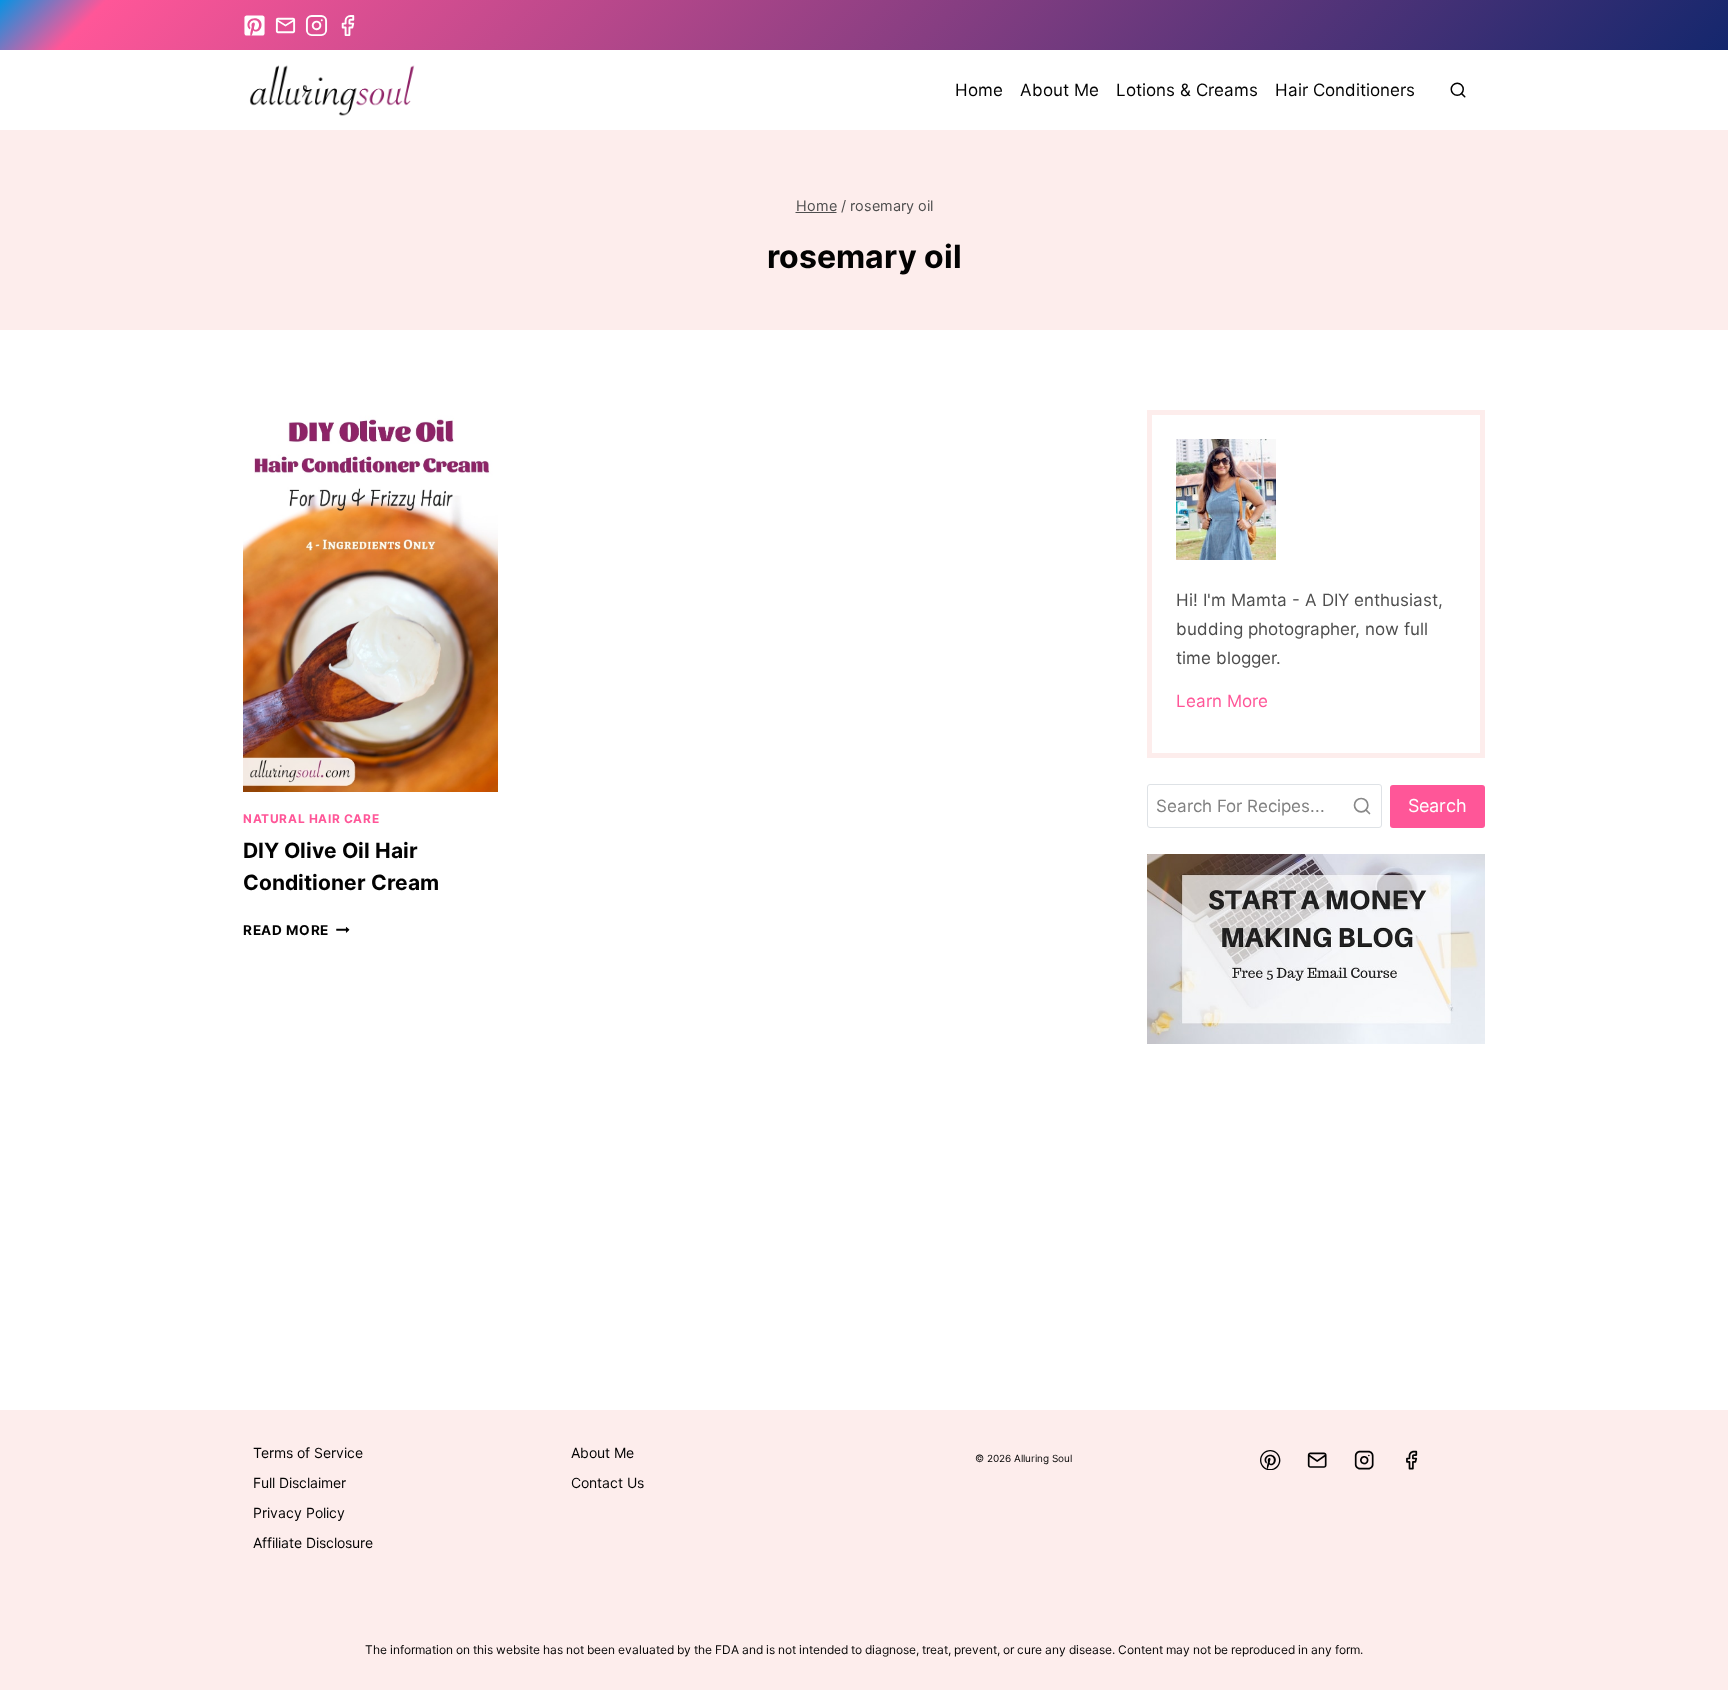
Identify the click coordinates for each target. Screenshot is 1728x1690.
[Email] (1317, 1460)
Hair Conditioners (1345, 90)
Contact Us (607, 1482)
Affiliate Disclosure (313, 1542)
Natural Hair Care (311, 818)
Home (979, 90)
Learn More (1222, 701)
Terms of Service (308, 1452)
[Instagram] (1364, 1460)
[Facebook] (1411, 1460)
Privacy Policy (299, 1512)
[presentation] (370, 601)
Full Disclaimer (299, 1482)
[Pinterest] (1270, 1460)
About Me (1059, 90)
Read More (296, 930)
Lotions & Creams (1187, 90)
